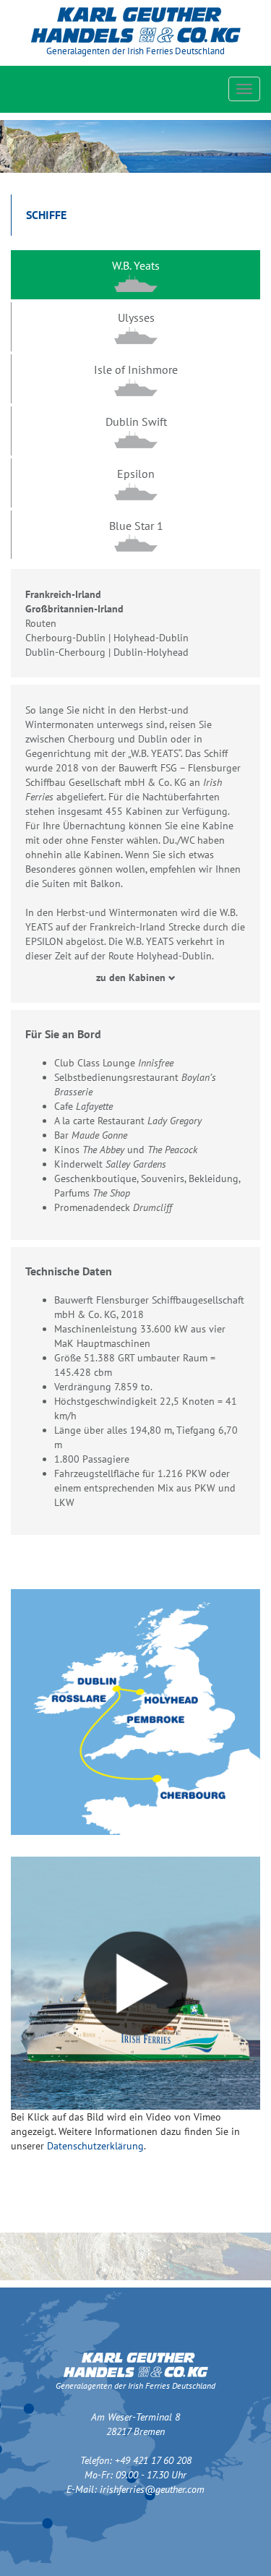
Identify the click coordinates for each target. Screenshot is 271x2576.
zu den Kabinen (132, 977)
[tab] (135, 275)
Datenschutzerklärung (95, 2146)
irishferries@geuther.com (152, 2489)
